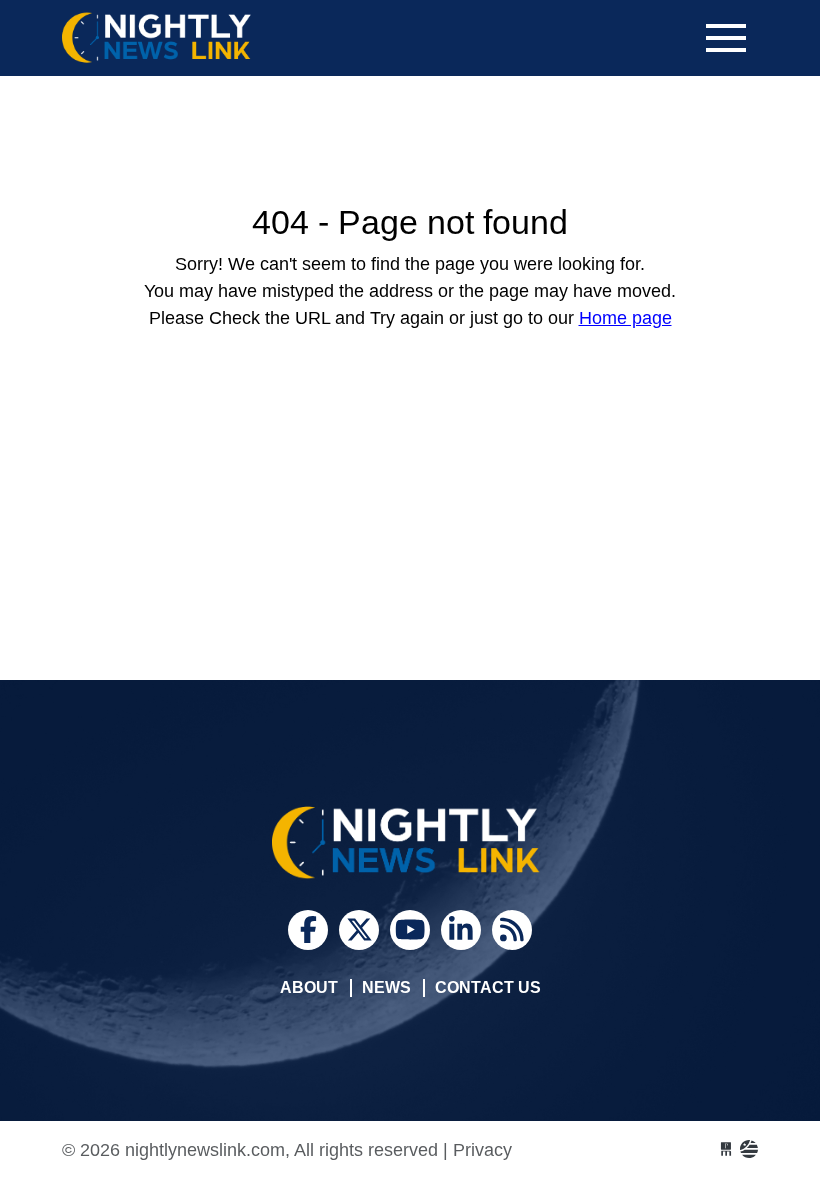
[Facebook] (308, 930)
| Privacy (477, 1150)
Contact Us (488, 987)
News (386, 987)
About (309, 987)
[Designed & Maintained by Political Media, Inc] (726, 1150)
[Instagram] (461, 930)
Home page (625, 318)
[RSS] (512, 930)
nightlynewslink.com (212, 38)
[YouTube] (410, 930)
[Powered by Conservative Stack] (749, 1150)
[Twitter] (359, 930)
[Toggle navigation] (726, 38)
